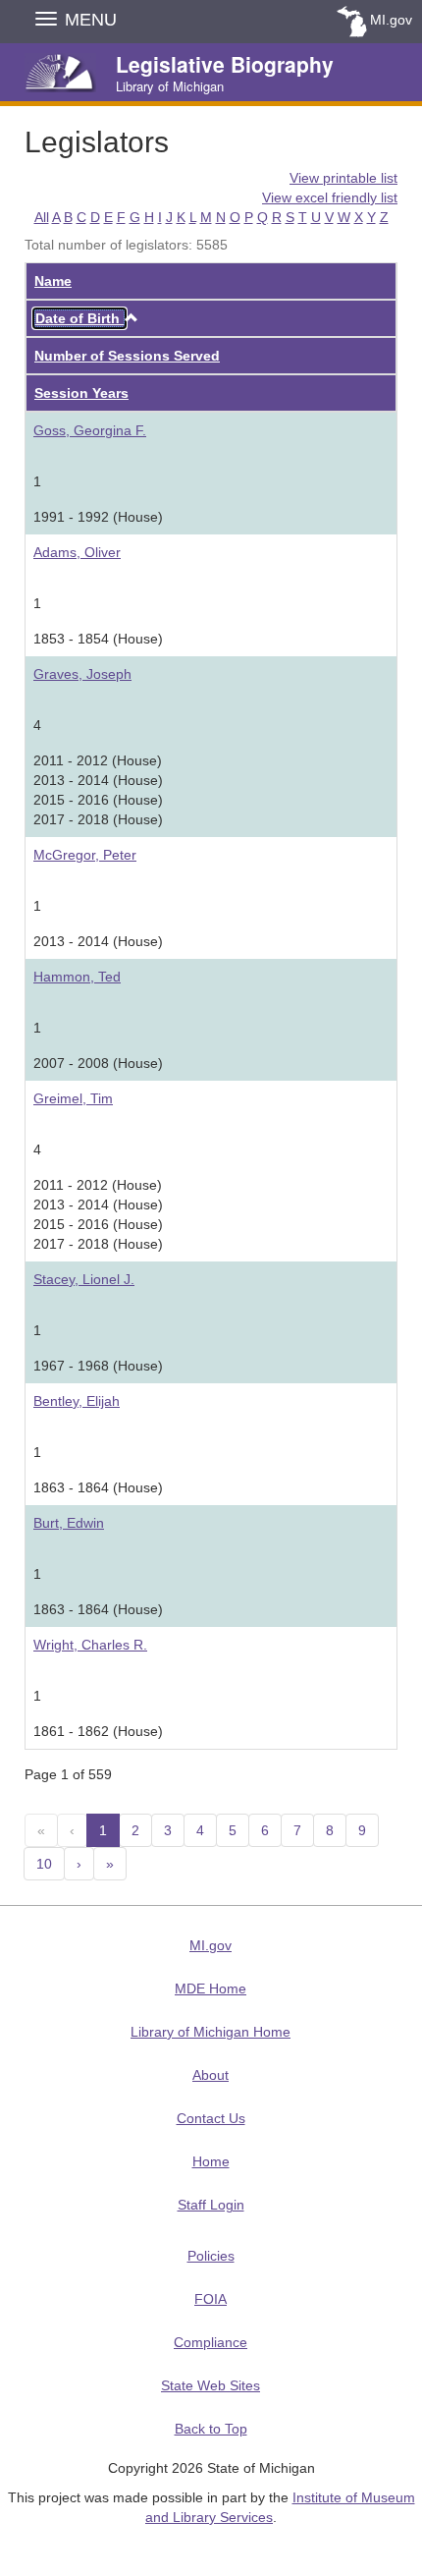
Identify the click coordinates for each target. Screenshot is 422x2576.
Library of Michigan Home (211, 2032)
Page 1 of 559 (68, 1774)
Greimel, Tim (73, 1098)
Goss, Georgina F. (90, 430)
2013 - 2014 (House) (98, 941)
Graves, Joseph (82, 674)
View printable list (343, 178)
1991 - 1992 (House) (98, 517)
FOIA (211, 2299)
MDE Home (211, 1988)
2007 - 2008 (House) (98, 1063)
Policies (211, 2256)
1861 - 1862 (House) (98, 1731)
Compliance (211, 2342)
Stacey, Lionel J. (84, 1279)
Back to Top (211, 2429)
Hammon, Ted (77, 977)
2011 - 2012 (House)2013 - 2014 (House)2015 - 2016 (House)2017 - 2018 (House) (98, 790)
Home (211, 2161)
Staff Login (211, 2205)
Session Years (81, 393)
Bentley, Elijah (77, 1401)
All (42, 217)
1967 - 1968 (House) (98, 1366)
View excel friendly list (330, 197)
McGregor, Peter (85, 855)
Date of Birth (79, 318)
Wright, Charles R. (90, 1645)
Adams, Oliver (77, 552)
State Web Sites (211, 2385)
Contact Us (211, 2118)
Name (53, 281)
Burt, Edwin (69, 1523)
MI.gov (391, 20)
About (211, 2075)
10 (44, 1864)
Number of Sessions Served (127, 356)
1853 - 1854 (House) (98, 639)
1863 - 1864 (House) (98, 1487)
